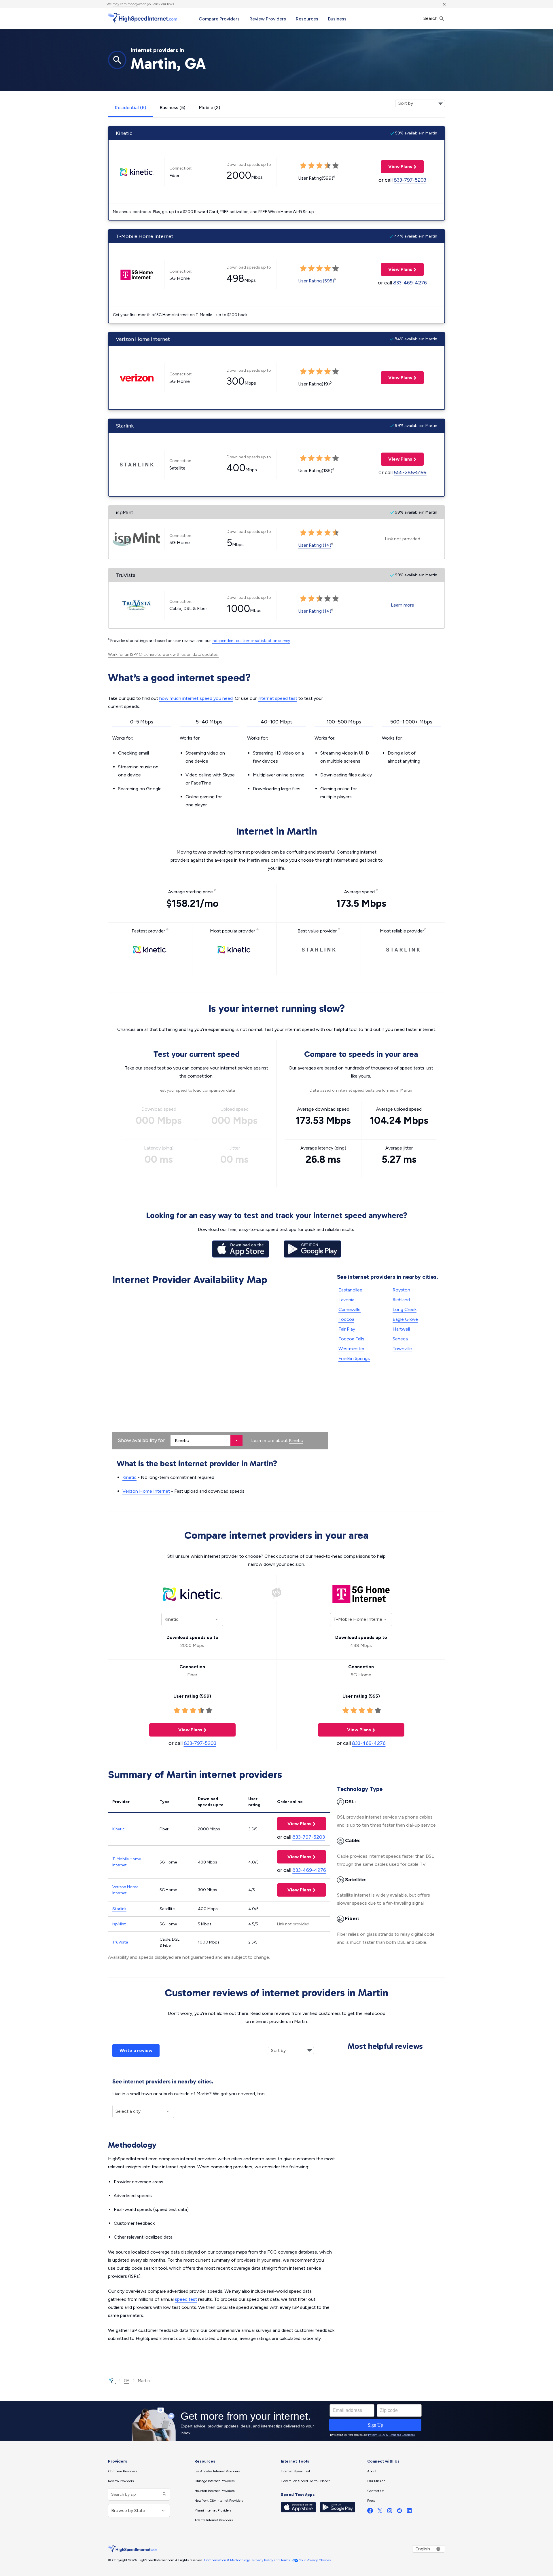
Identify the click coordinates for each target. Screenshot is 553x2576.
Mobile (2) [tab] (210, 108)
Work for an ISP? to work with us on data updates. (163, 655)
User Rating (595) (316, 281)
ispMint (119, 1924)
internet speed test (278, 698)
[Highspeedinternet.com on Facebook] (370, 2512)
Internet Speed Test (296, 2471)
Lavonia (346, 1300)
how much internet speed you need (196, 698)
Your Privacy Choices (315, 2560)
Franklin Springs (354, 1358)
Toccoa (346, 1319)
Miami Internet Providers (213, 2510)
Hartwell (401, 1329)
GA (127, 2381)
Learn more (403, 605)
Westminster (351, 1349)
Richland (401, 1300)
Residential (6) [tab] (130, 108)
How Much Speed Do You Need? (305, 2481)
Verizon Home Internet (146, 1491)
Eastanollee (350, 1290)
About (372, 2471)
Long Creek (405, 1309)
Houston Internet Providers (214, 2491)
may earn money (125, 4)
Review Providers (268, 19)
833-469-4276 (410, 283)
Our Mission (376, 2481)
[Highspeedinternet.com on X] (380, 2512)
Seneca (400, 1339)
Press (371, 2501)
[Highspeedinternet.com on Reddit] (399, 2512)
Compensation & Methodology (227, 2560)
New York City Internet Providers (219, 2501)
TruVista (120, 1942)
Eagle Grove (405, 1319)
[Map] (220, 1369)
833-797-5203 (410, 180)
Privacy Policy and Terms (271, 2560)
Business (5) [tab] (173, 108)
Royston (401, 1290)
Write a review (136, 2050)
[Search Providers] (164, 2494)
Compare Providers (219, 19)
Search (431, 18)
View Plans (397, 167)
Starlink (119, 1909)
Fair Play (347, 1329)
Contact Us (376, 2491)
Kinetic (296, 1440)
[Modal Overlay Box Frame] (276, 2421)
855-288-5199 (410, 472)
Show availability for (141, 1440)
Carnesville (350, 1309)
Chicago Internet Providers (214, 2481)
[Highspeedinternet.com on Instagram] (390, 2512)
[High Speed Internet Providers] (143, 18)
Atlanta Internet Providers (214, 2520)
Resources (307, 19)
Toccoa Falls (351, 1339)
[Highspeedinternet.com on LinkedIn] (409, 2512)
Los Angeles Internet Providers (217, 2471)
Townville (402, 1349)
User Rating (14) (315, 545)
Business (337, 19)
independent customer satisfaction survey (251, 641)
